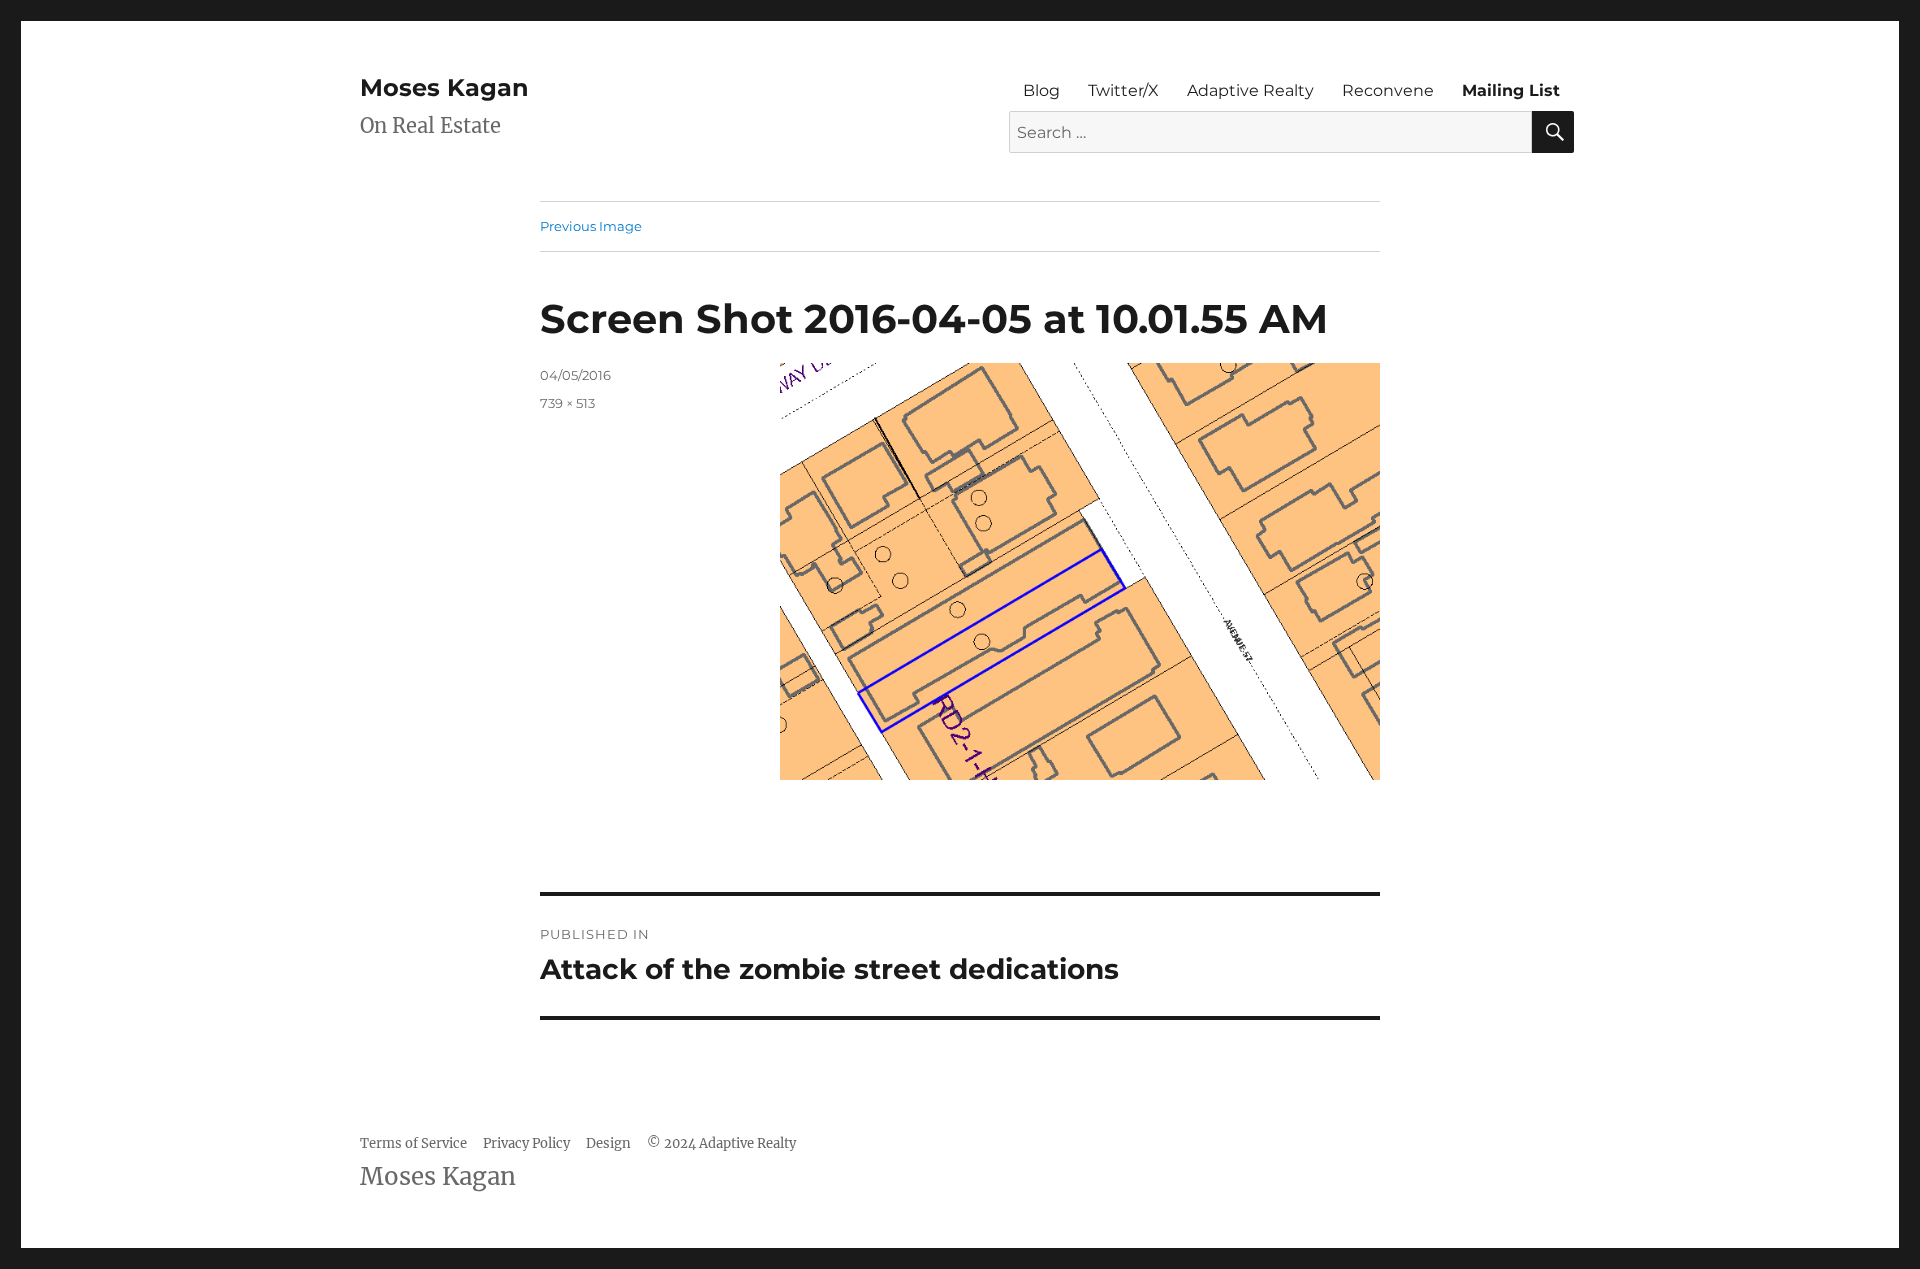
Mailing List (1511, 90)
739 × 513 (567, 403)
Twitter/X (1123, 90)
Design (608, 1143)
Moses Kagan (444, 87)
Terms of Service (413, 1143)
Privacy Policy (526, 1143)
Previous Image (591, 226)
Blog (1041, 90)
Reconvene (1388, 90)
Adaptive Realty (1250, 90)
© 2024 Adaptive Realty (721, 1143)
